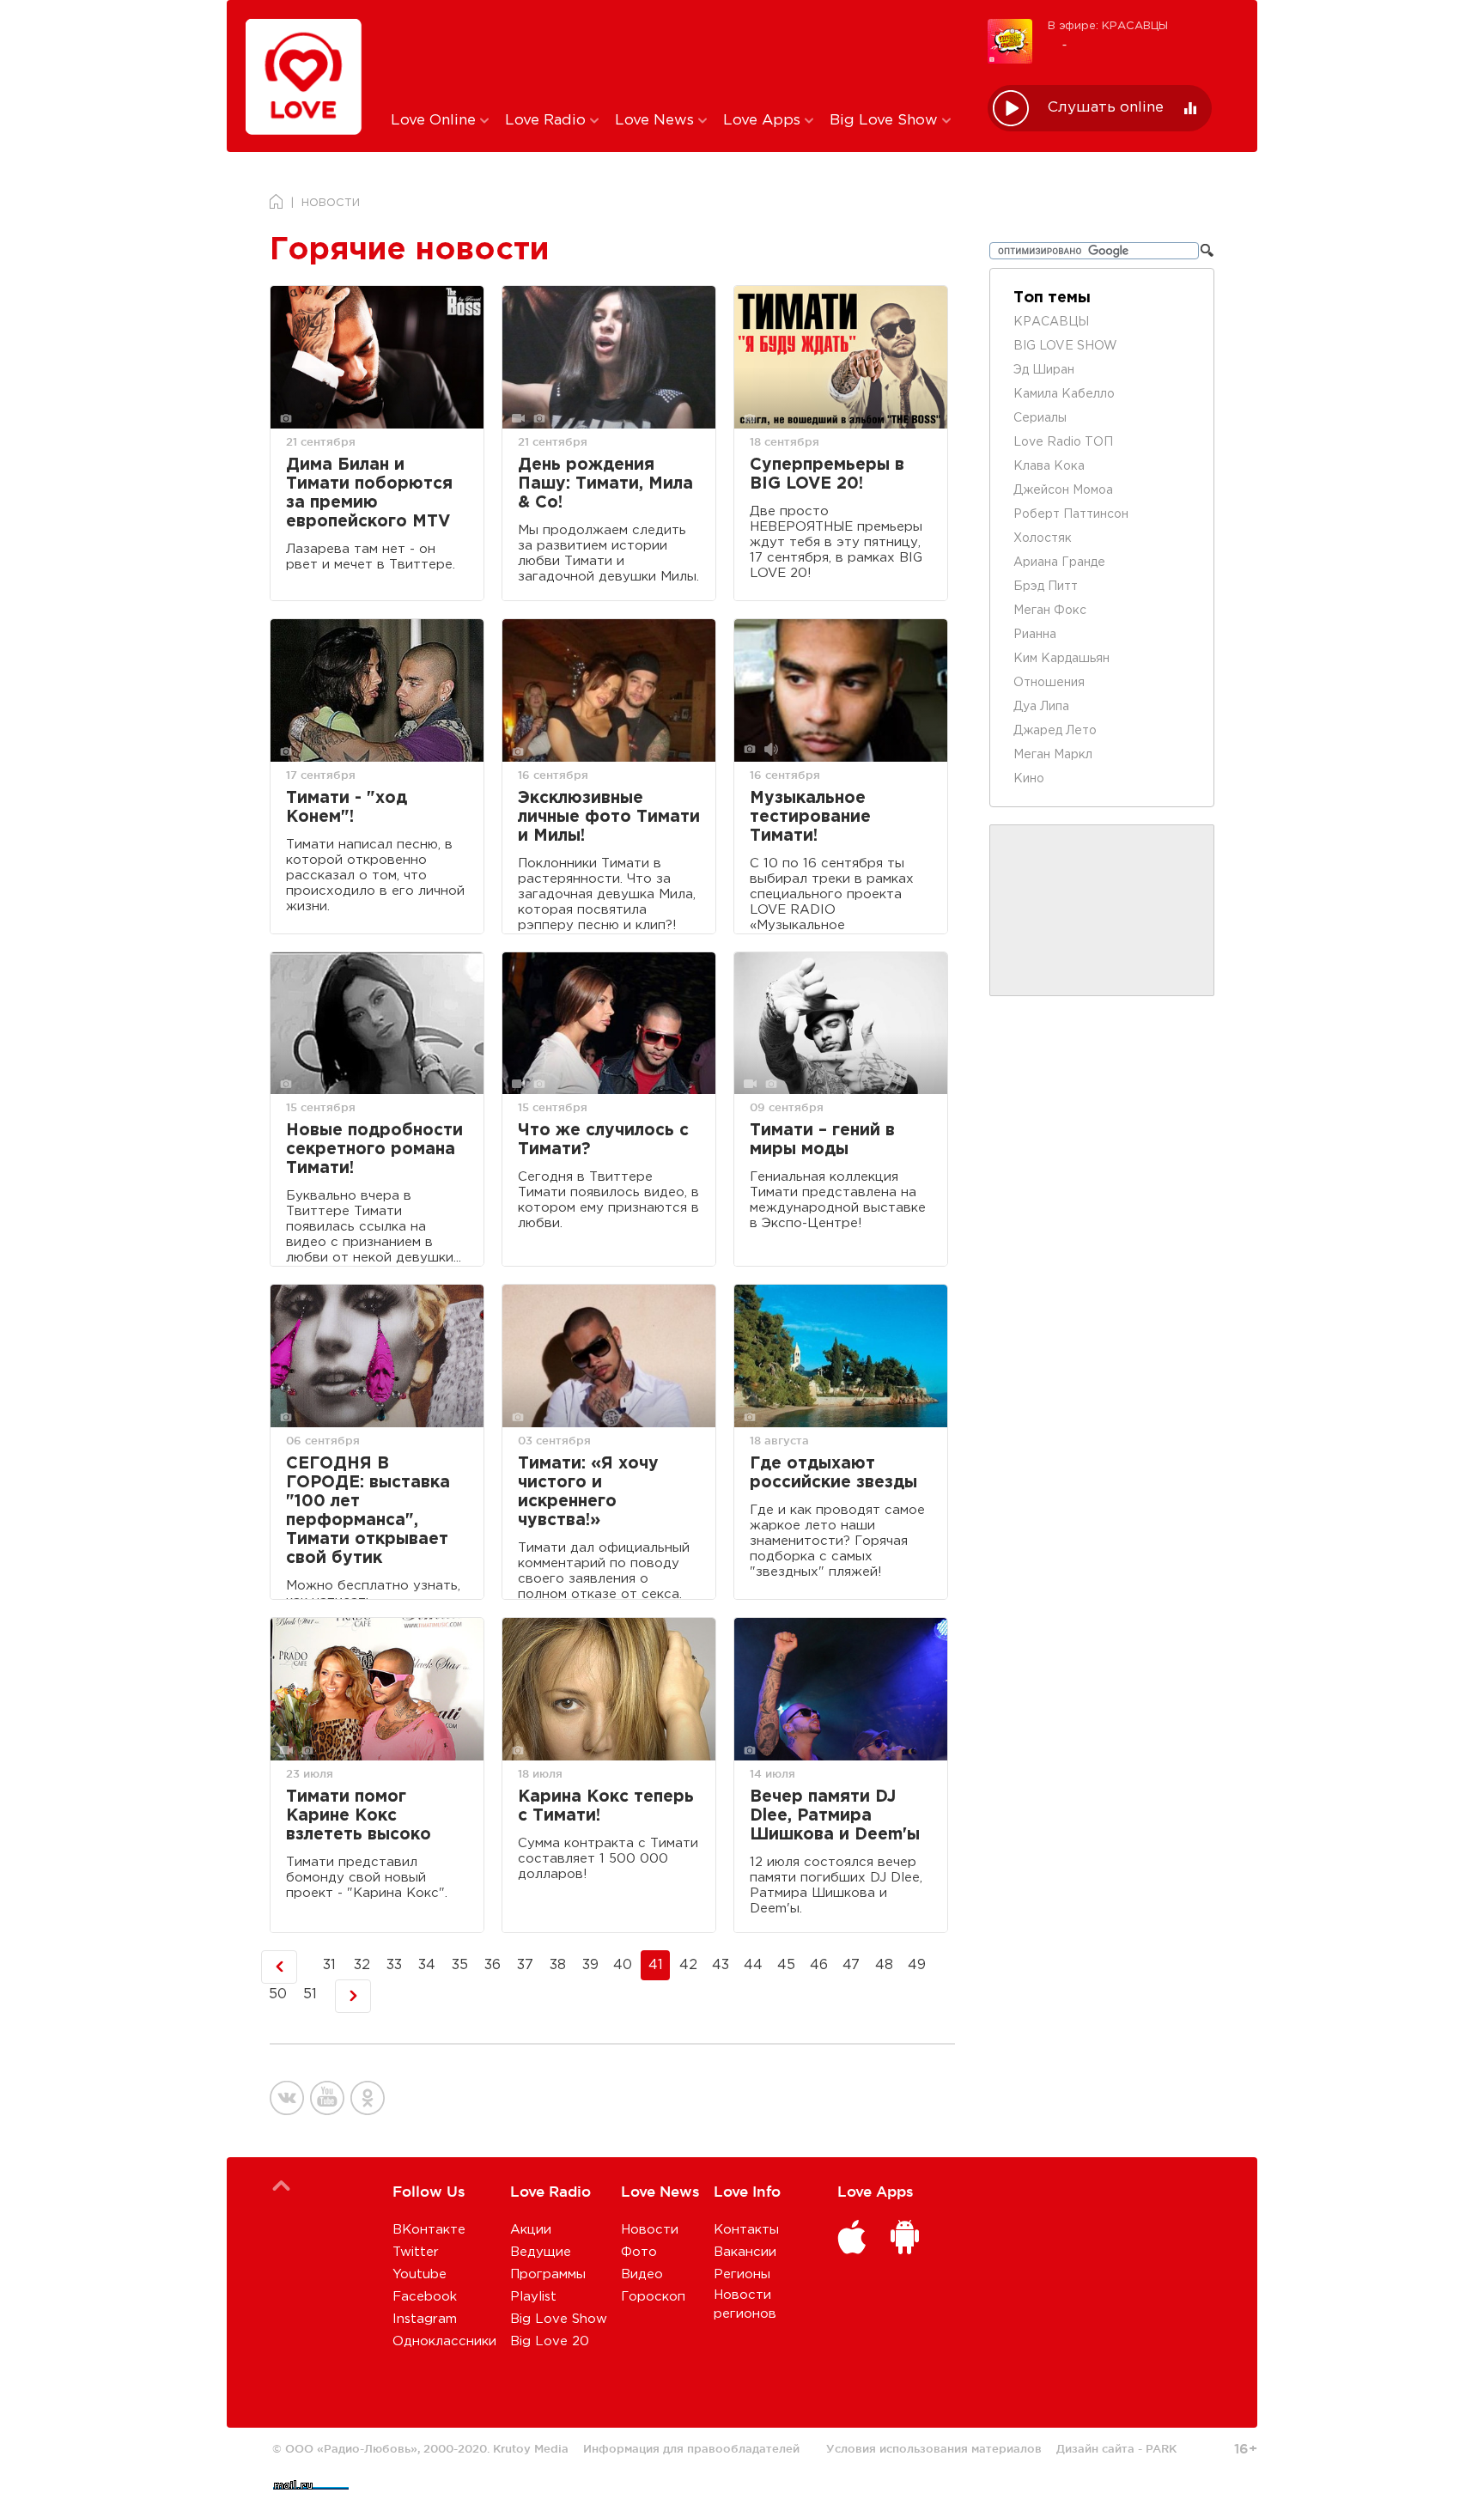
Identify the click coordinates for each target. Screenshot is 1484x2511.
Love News (657, 121)
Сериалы (1040, 418)
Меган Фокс (1050, 611)
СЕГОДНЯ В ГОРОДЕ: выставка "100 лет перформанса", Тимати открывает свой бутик (368, 1511)
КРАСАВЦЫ (1051, 322)
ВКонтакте (429, 2230)
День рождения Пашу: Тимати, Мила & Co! (605, 484)
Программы (548, 2274)
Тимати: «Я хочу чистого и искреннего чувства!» (588, 1492)
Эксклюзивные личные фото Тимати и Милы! (609, 817)
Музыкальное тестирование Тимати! (810, 817)
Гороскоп (653, 2297)
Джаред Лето (1055, 731)
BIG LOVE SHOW (1065, 346)
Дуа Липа (1041, 707)
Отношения (1049, 683)
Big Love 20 (550, 2341)
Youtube (420, 2274)
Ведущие (541, 2252)
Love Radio (547, 121)
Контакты (746, 2230)
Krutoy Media (531, 2448)
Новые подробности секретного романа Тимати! (374, 1149)
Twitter (416, 2252)
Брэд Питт (1046, 587)
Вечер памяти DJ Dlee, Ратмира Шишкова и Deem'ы (835, 1816)
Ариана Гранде (1059, 562)
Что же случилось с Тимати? (603, 1140)
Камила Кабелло (1064, 394)
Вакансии (745, 2252)
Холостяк (1043, 538)
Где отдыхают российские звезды (833, 1473)
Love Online (435, 121)
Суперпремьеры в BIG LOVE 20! (827, 474)
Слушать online (1106, 108)
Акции (531, 2230)
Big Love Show (886, 121)
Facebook (425, 2297)
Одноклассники (444, 2341)
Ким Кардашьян (1061, 659)
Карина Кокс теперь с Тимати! (606, 1806)
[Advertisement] (676, 54)
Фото (639, 2252)
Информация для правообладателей (691, 2448)
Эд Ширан (1044, 370)
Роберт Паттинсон (1071, 514)
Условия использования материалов (934, 2448)
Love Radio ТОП (1063, 442)
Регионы (742, 2274)
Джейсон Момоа (1063, 490)
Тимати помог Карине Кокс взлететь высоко (359, 1816)
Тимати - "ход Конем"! (347, 808)
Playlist (533, 2297)
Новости (650, 2230)
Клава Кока (1049, 466)
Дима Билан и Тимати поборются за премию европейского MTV (369, 493)
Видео (642, 2274)
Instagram (425, 2319)
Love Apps (764, 121)
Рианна (1035, 635)
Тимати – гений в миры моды (822, 1140)
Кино (1029, 779)
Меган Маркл (1053, 755)
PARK (1161, 2448)
